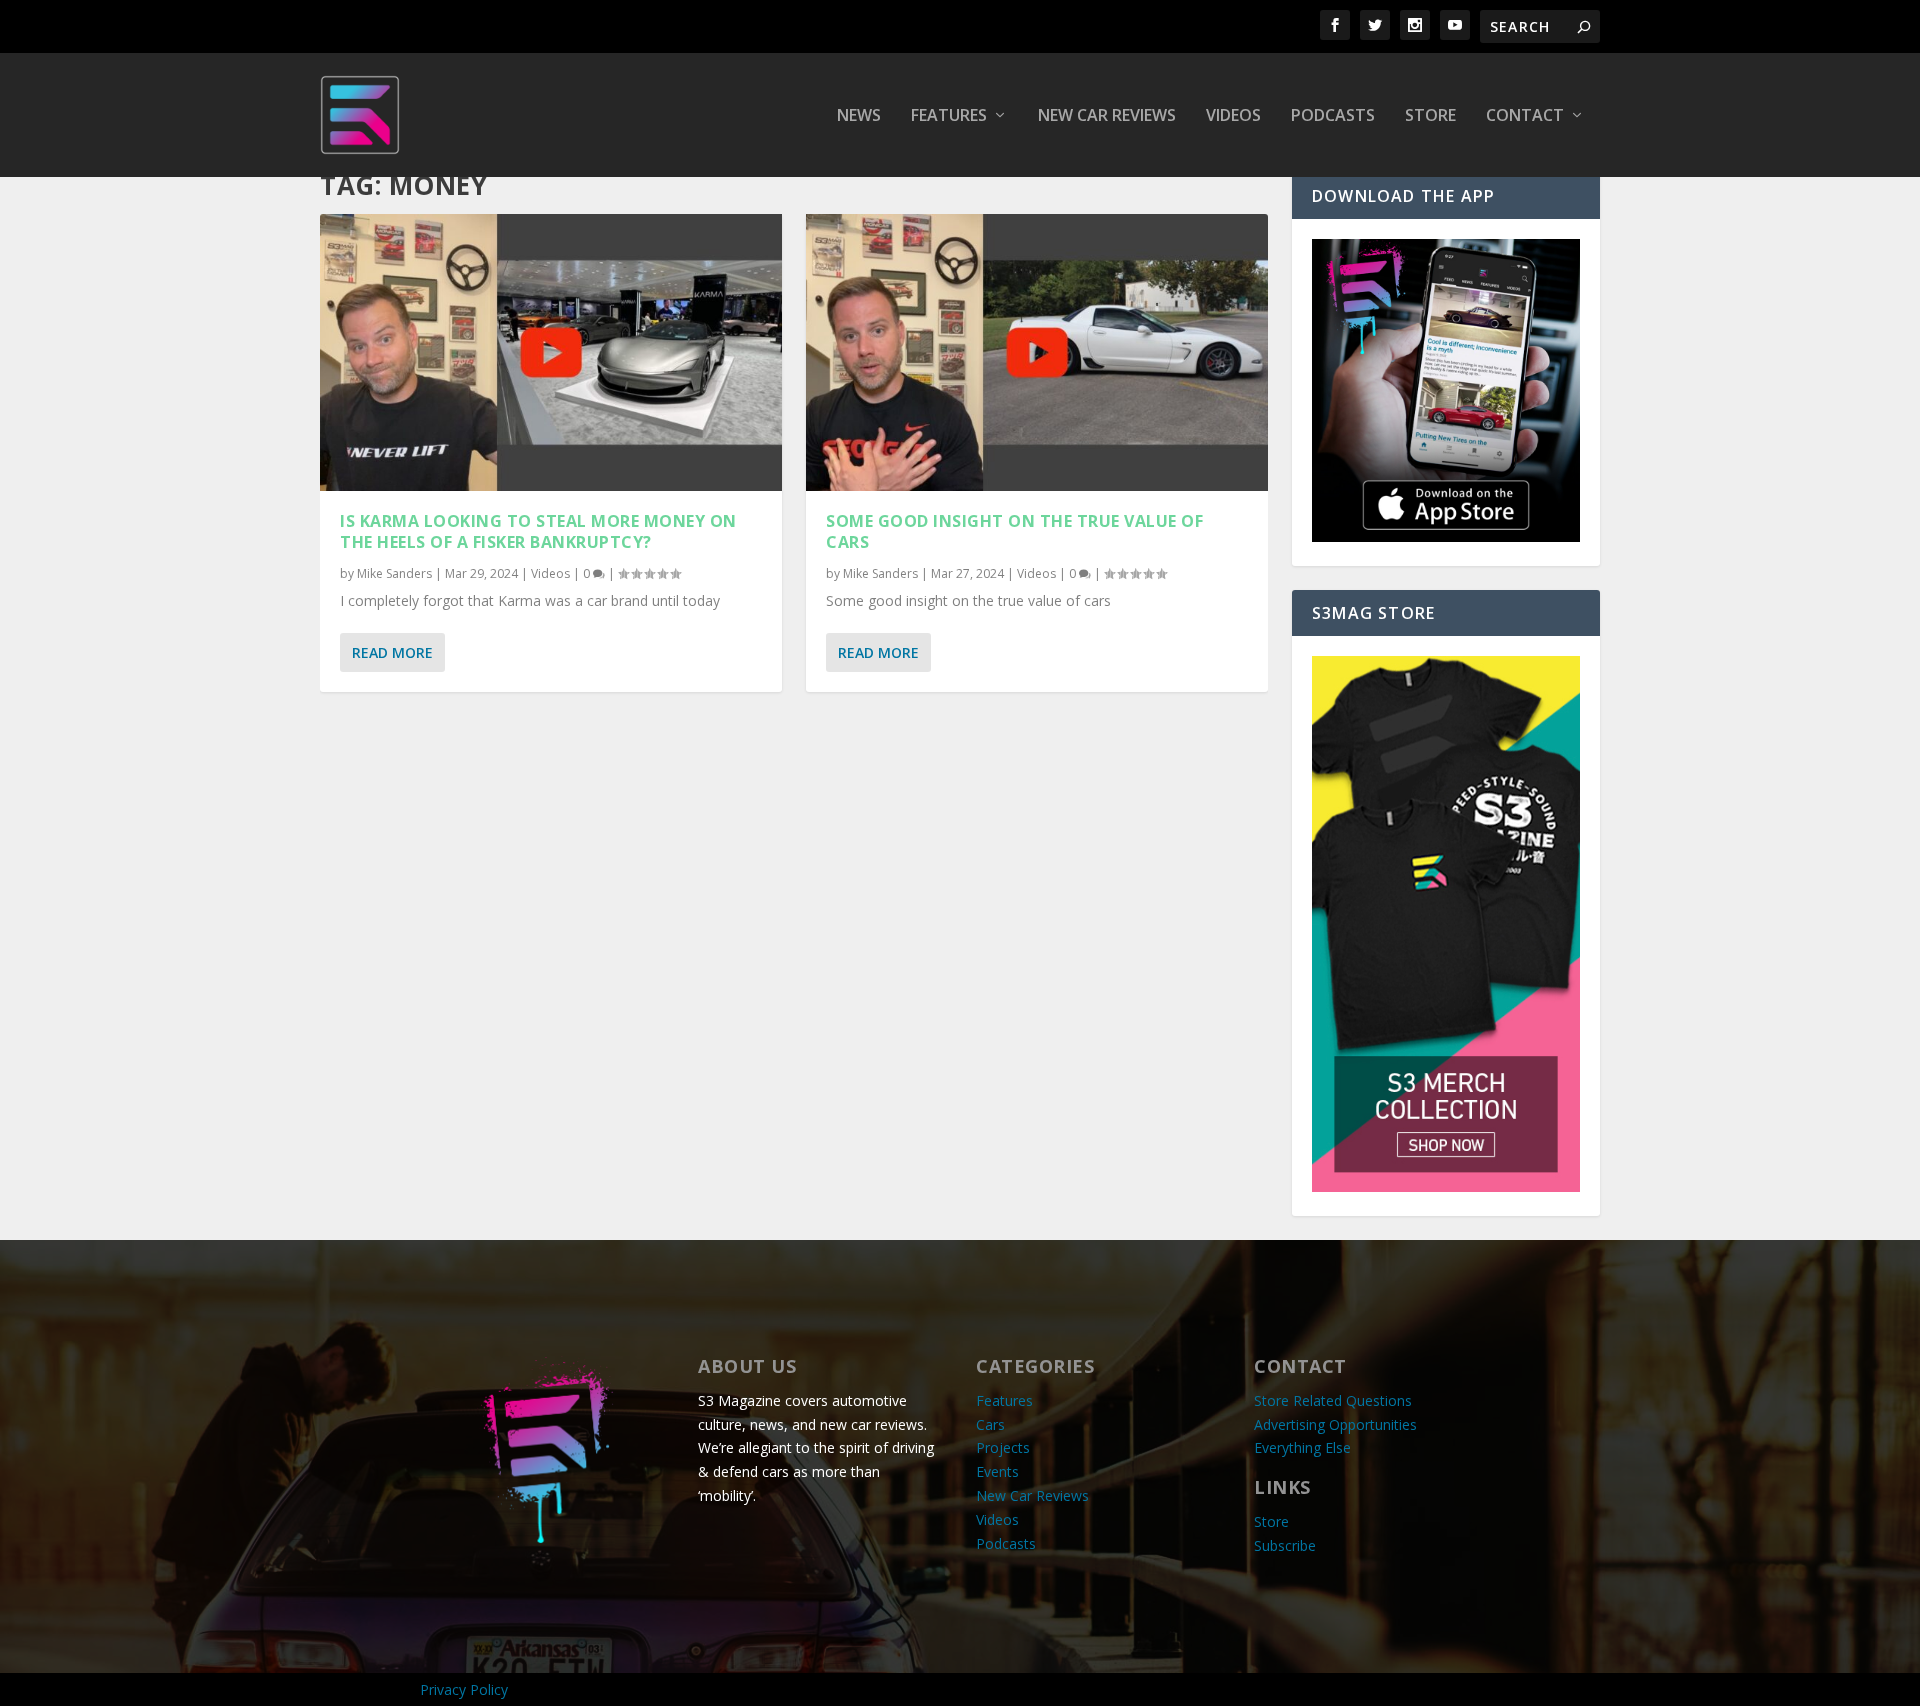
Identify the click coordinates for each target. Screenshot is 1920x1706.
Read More (392, 652)
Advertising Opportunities (1335, 1424)
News (859, 116)
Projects (1003, 1447)
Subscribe (1285, 1545)
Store (1430, 116)
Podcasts (1333, 116)
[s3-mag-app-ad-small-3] (1446, 536)
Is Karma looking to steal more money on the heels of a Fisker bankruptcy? (538, 531)
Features (949, 116)
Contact (1525, 116)
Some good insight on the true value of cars (1014, 531)
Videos (1233, 116)
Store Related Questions (1333, 1400)
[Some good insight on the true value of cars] (1037, 352)
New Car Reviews (1107, 116)
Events (997, 1471)
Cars (990, 1424)
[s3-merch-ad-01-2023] (1446, 1186)
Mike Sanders (394, 573)
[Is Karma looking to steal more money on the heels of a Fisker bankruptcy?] (551, 352)
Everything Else (1302, 1447)
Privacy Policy (464, 1689)
